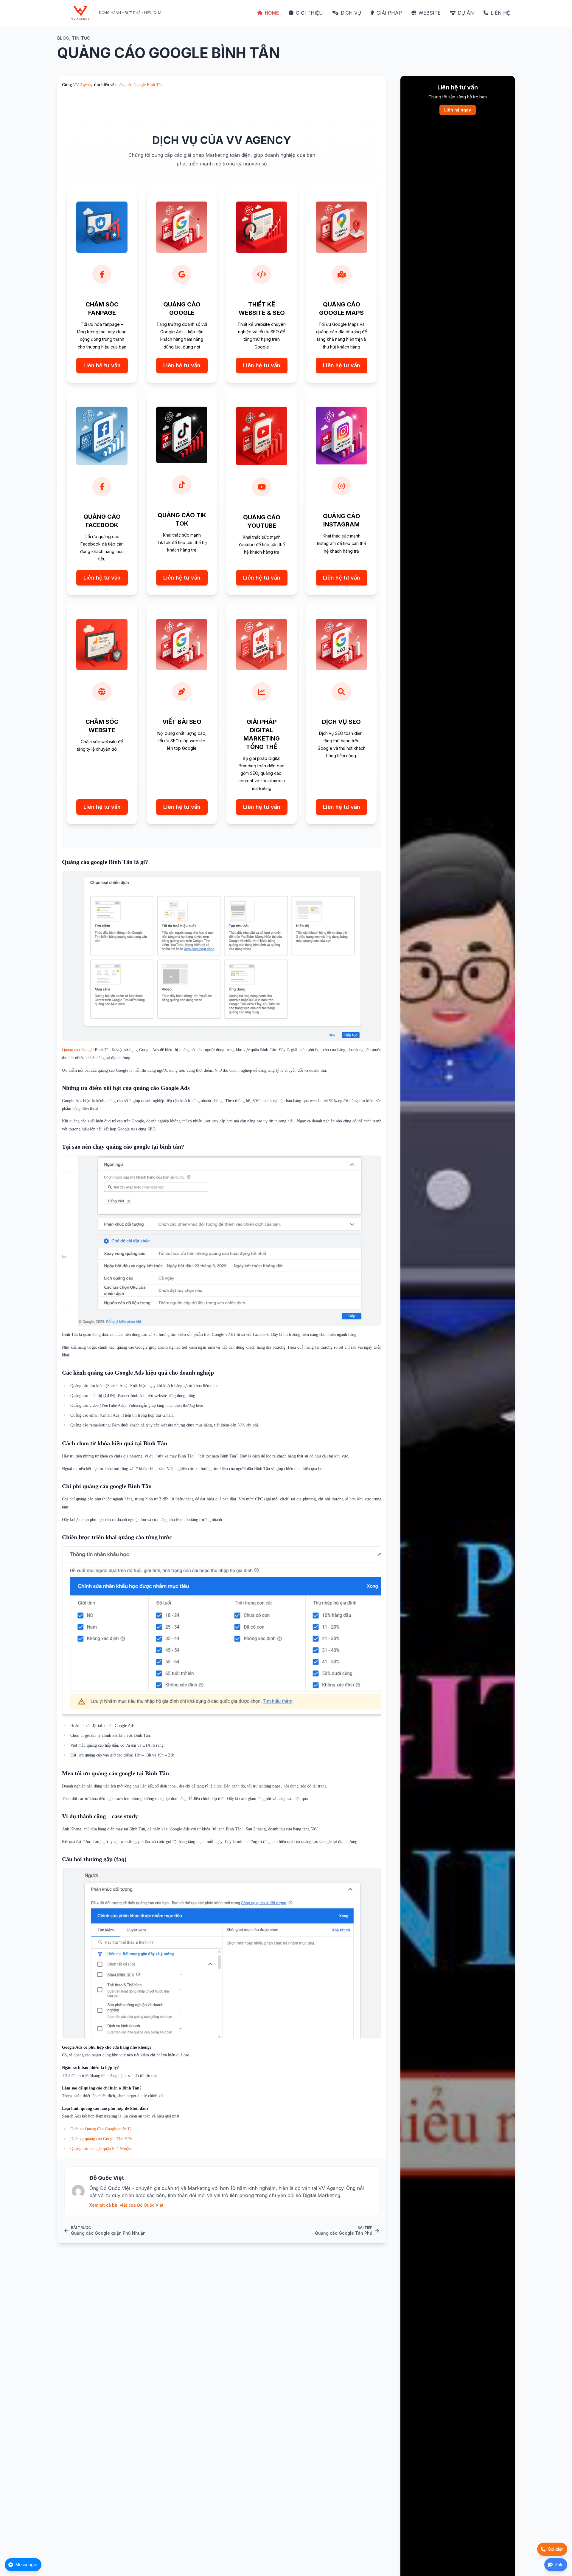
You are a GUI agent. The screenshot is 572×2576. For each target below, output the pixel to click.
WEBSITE (430, 13)
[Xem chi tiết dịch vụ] (102, 285)
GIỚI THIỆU (309, 13)
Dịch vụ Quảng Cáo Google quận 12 (101, 2129)
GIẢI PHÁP (389, 13)
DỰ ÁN (466, 13)
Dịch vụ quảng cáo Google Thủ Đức (101, 2139)
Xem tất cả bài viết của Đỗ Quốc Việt (126, 2205)
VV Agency (83, 85)
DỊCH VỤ (351, 13)
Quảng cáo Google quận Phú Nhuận (101, 2149)
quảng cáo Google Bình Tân (139, 85)
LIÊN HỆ (500, 13)
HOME (272, 13)
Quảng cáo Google (78, 1050)
